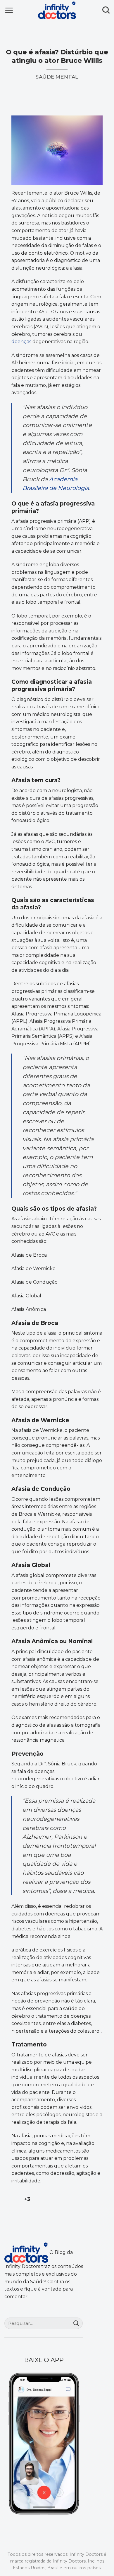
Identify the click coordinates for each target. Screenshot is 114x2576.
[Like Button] (16, 2199)
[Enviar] (76, 2323)
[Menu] (9, 10)
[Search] (106, 10)
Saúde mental (57, 77)
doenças (22, 342)
